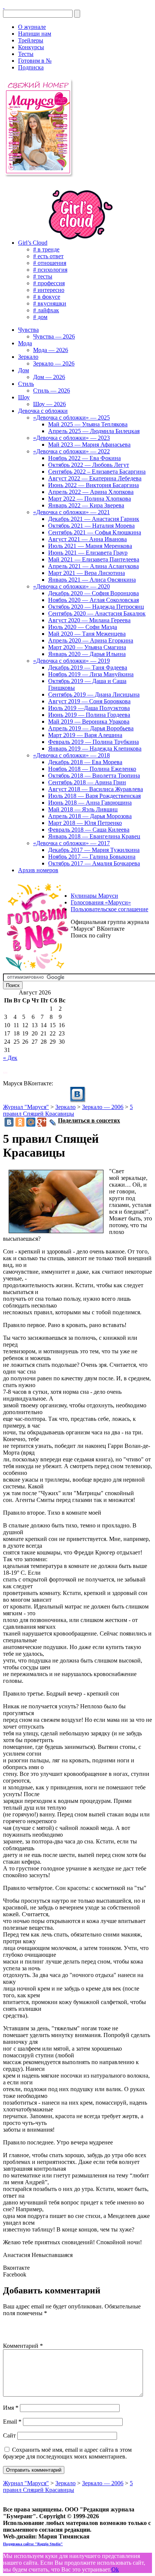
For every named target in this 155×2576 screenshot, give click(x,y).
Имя (11, 2408)
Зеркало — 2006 (103, 1107)
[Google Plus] (42, 1122)
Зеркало (65, 1107)
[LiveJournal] (53, 1122)
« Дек (10, 1058)
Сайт (9, 2435)
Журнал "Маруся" (26, 1107)
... (5, 1071)
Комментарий (23, 2346)
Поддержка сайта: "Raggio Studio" (33, 2544)
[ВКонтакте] (4, 6)
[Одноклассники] (20, 1122)
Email (12, 2422)
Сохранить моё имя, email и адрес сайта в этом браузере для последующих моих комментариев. (67, 2453)
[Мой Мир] (31, 1122)
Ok (115, 2569)
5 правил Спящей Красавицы (68, 1110)
